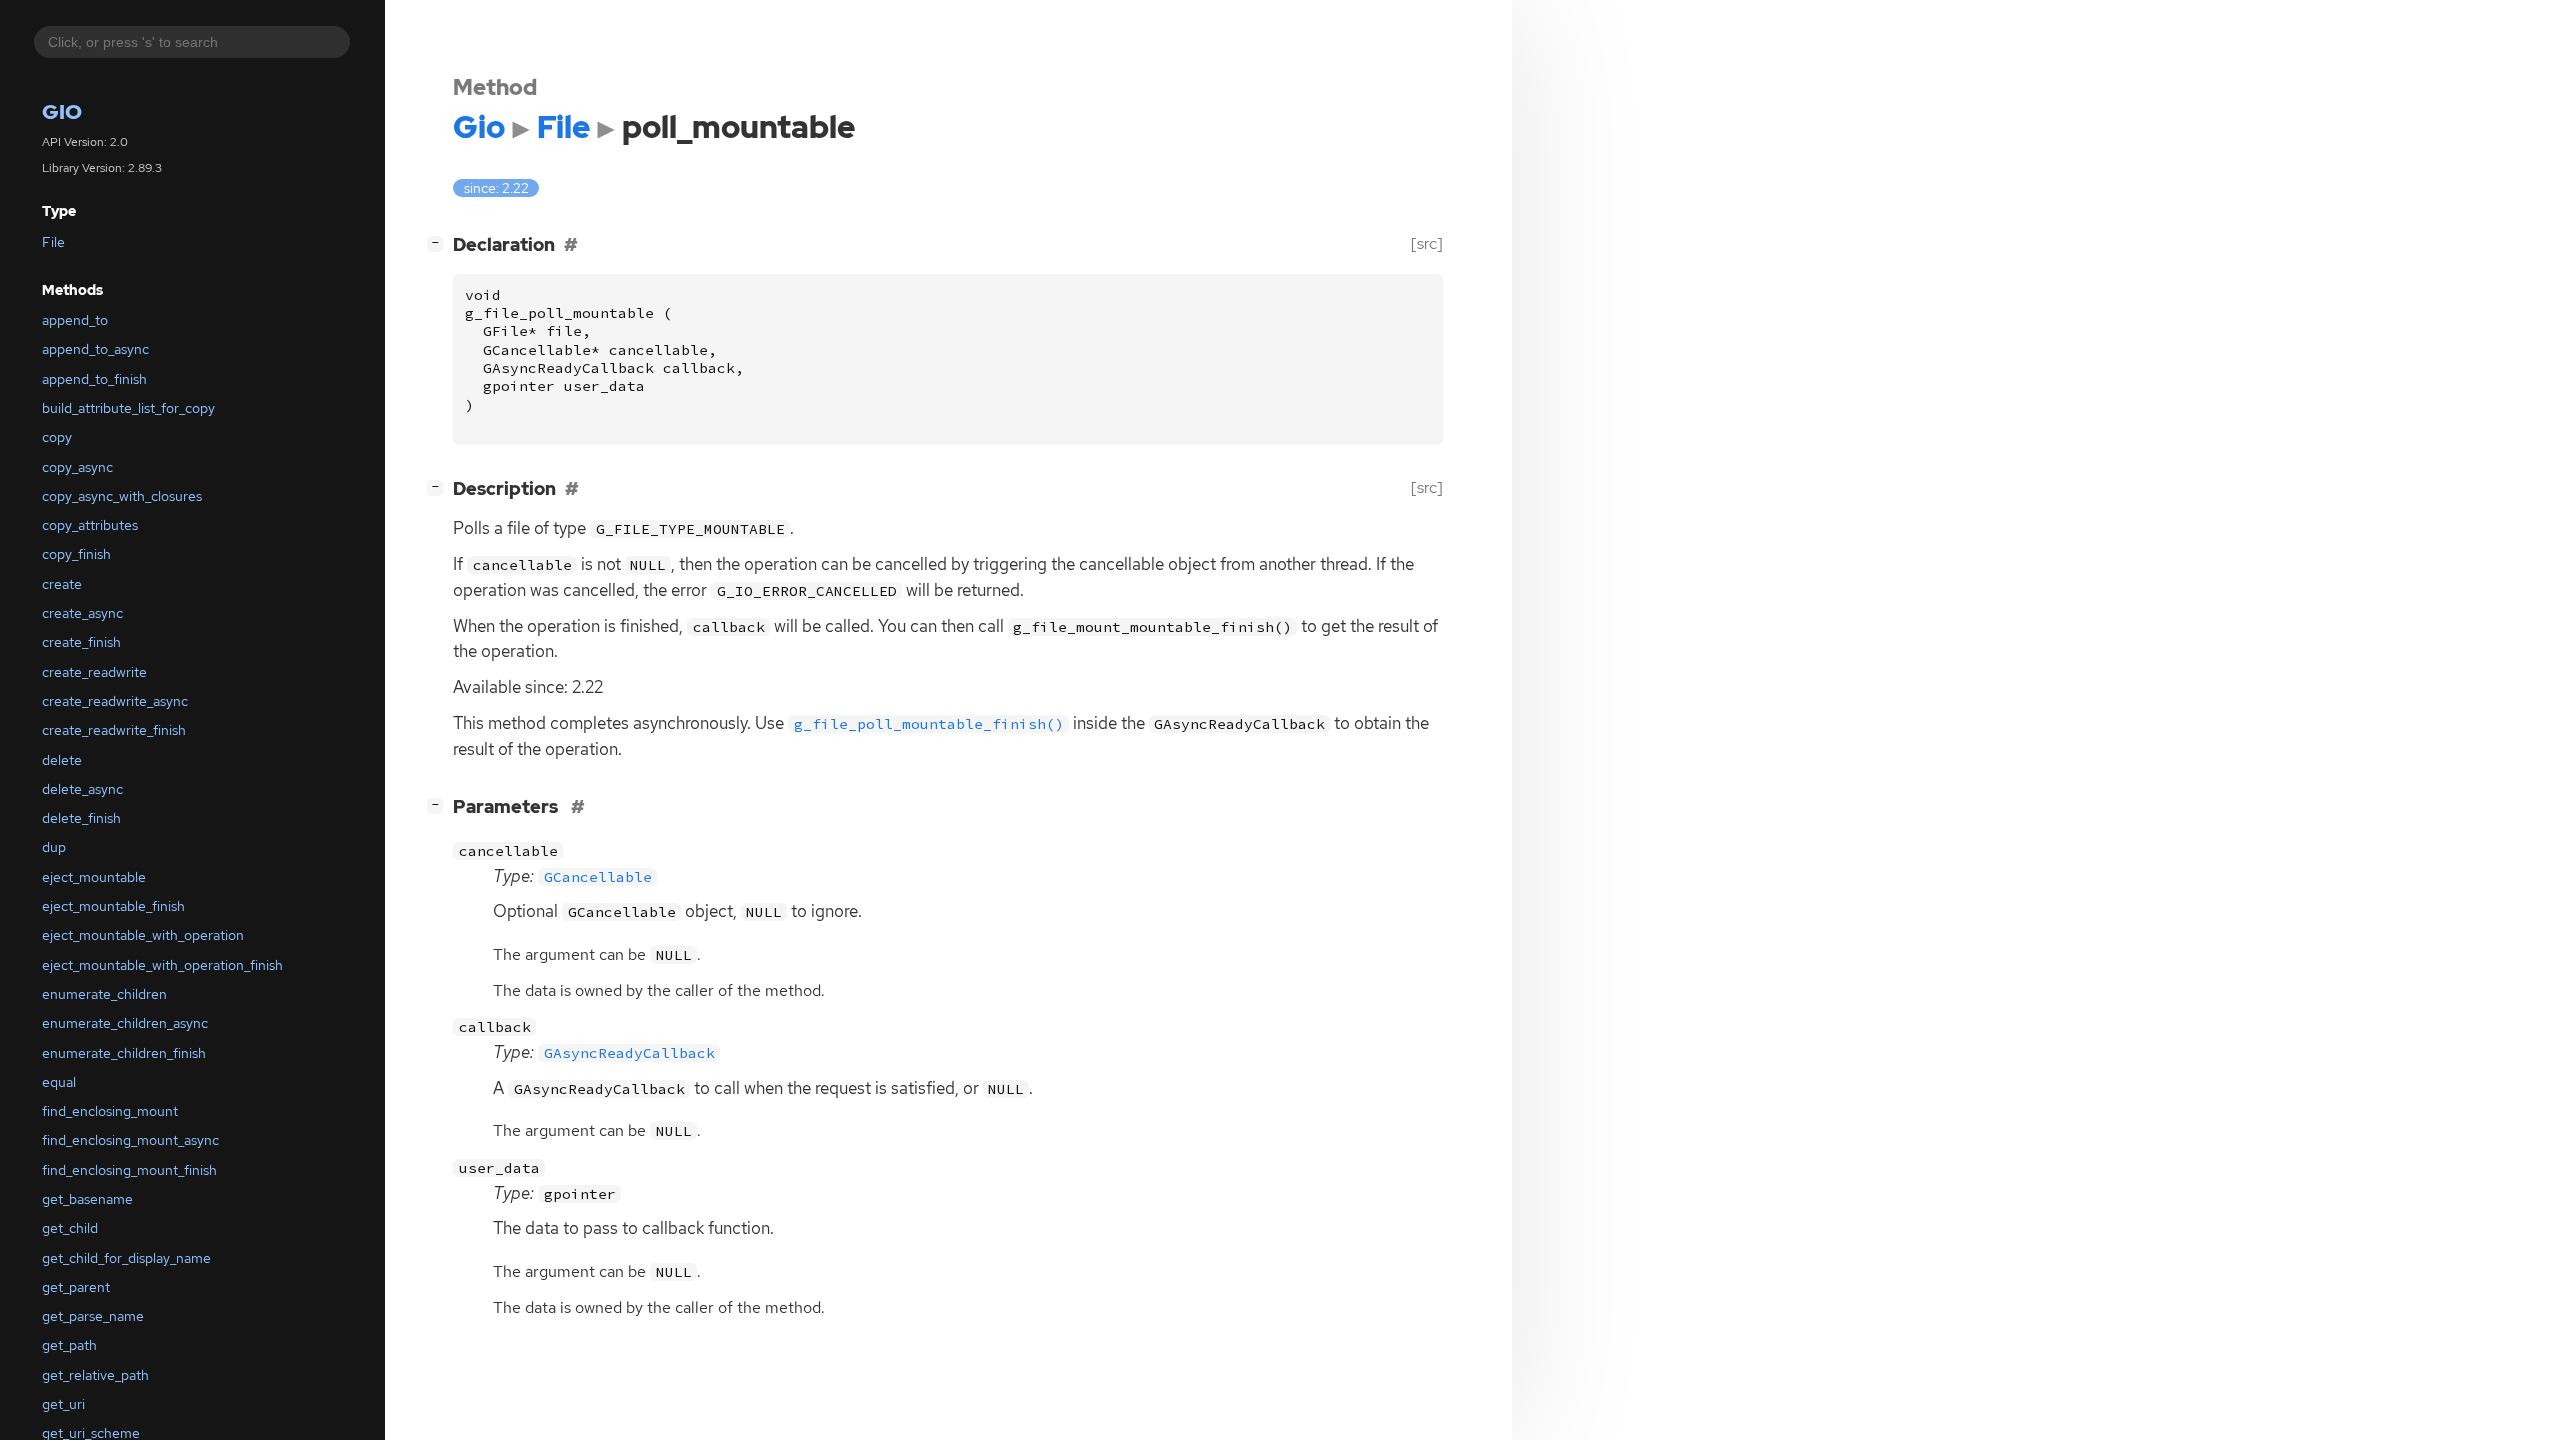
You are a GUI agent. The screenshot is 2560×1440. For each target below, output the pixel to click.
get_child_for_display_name (126, 1258)
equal (59, 1082)
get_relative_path (95, 1375)
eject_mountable (94, 877)
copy (57, 437)
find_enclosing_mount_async (130, 1140)
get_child (70, 1228)
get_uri (63, 1404)
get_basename (87, 1199)
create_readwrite (94, 672)
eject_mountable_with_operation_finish (162, 965)
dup (54, 847)
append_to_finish (94, 379)
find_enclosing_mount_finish (129, 1170)
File (53, 242)
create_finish (81, 642)
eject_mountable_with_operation (143, 935)
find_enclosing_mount (110, 1111)
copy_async (77, 467)
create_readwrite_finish (114, 730)
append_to (75, 320)
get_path (69, 1345)
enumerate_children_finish (124, 1053)
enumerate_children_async (125, 1023)
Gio (62, 111)
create (62, 584)
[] (439, 242)
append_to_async (95, 349)
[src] (1427, 243)
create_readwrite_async (115, 701)
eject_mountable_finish (113, 906)
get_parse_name (93, 1316)
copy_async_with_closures (122, 496)
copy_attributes (90, 525)
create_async (82, 613)
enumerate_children (104, 994)
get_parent (76, 1287)
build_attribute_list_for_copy (128, 408)
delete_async (82, 789)
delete (62, 760)
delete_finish (81, 818)
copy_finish (76, 554)
